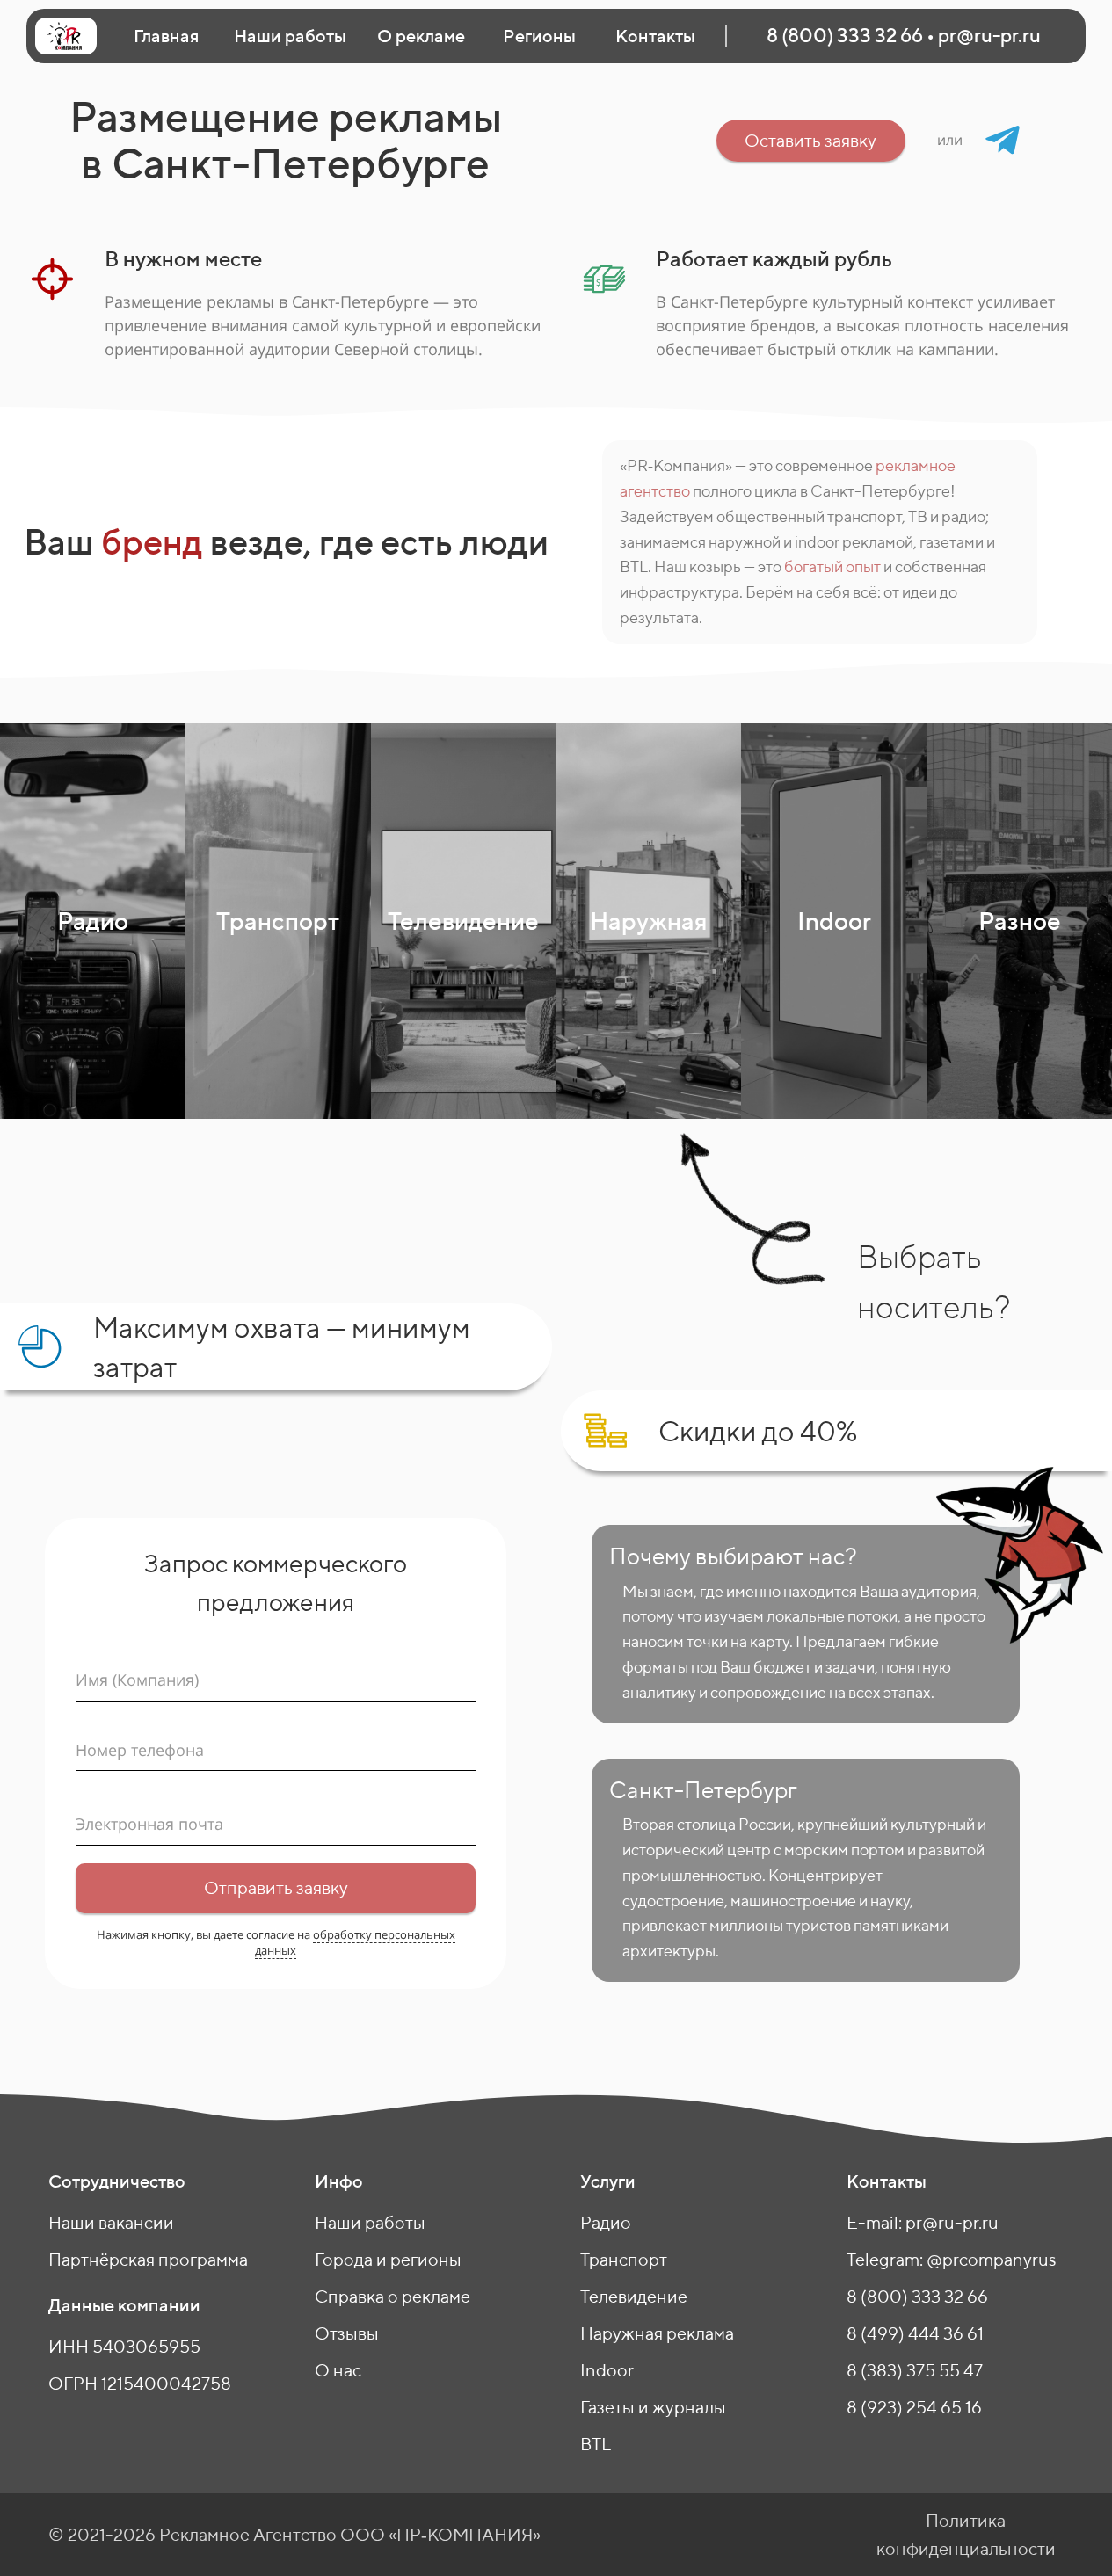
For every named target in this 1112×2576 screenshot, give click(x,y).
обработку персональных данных (355, 1942)
